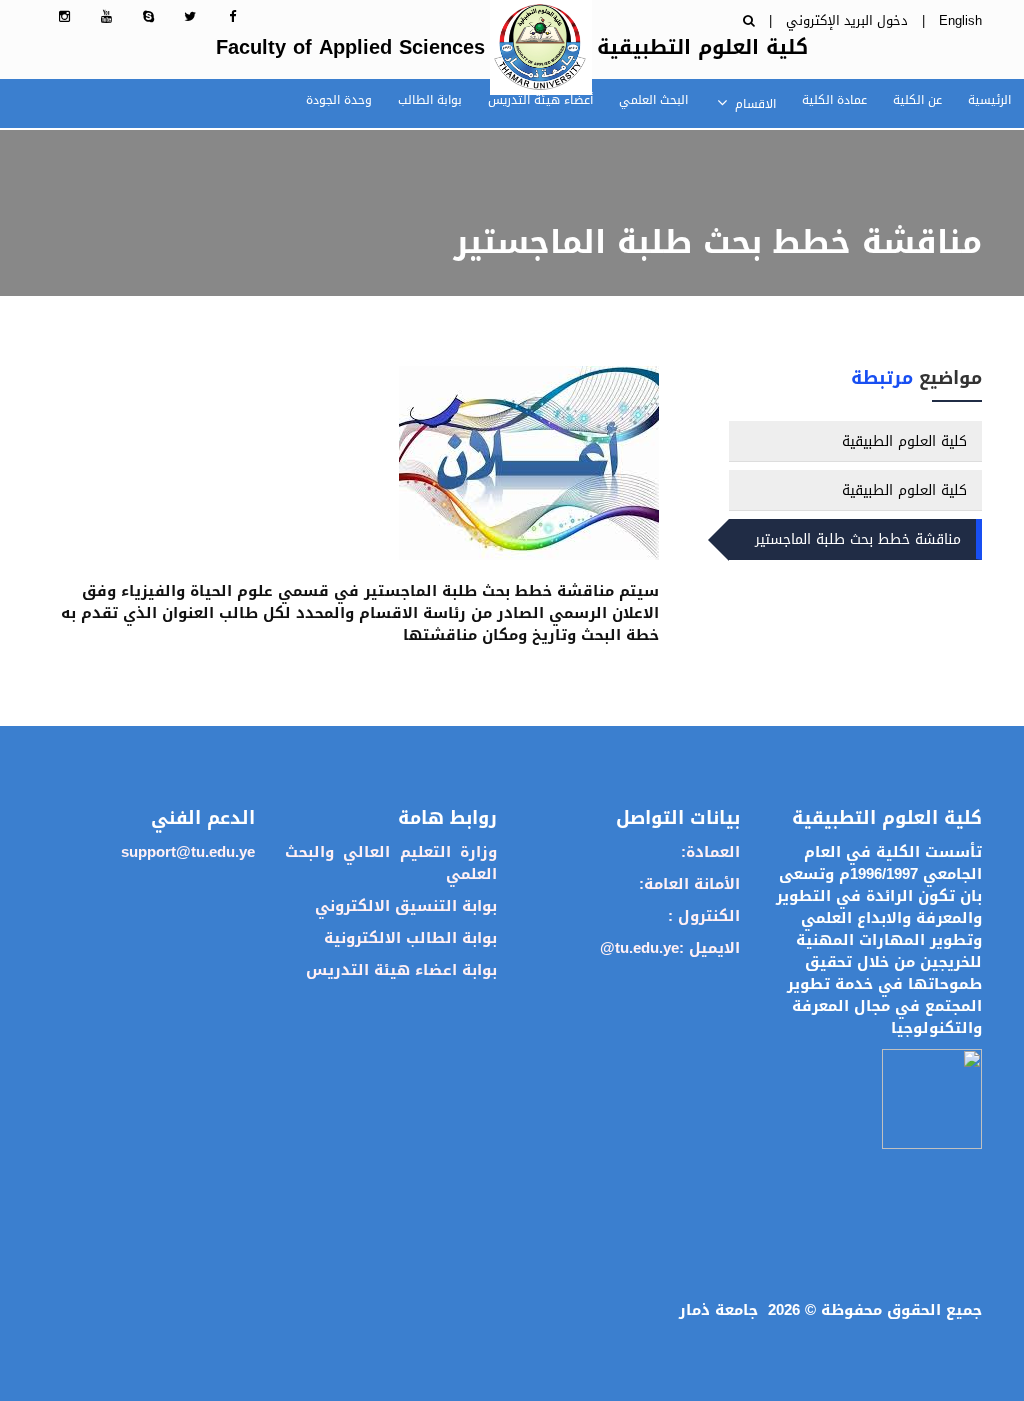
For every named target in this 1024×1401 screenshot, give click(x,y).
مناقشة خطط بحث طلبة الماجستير (858, 539)
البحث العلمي (653, 100)
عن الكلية (917, 100)
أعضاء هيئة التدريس (540, 100)
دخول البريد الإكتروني (847, 20)
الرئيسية (989, 100)
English (960, 20)
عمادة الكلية (834, 100)
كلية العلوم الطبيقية (904, 441)
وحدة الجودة (339, 100)
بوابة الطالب (430, 100)
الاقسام (753, 104)
